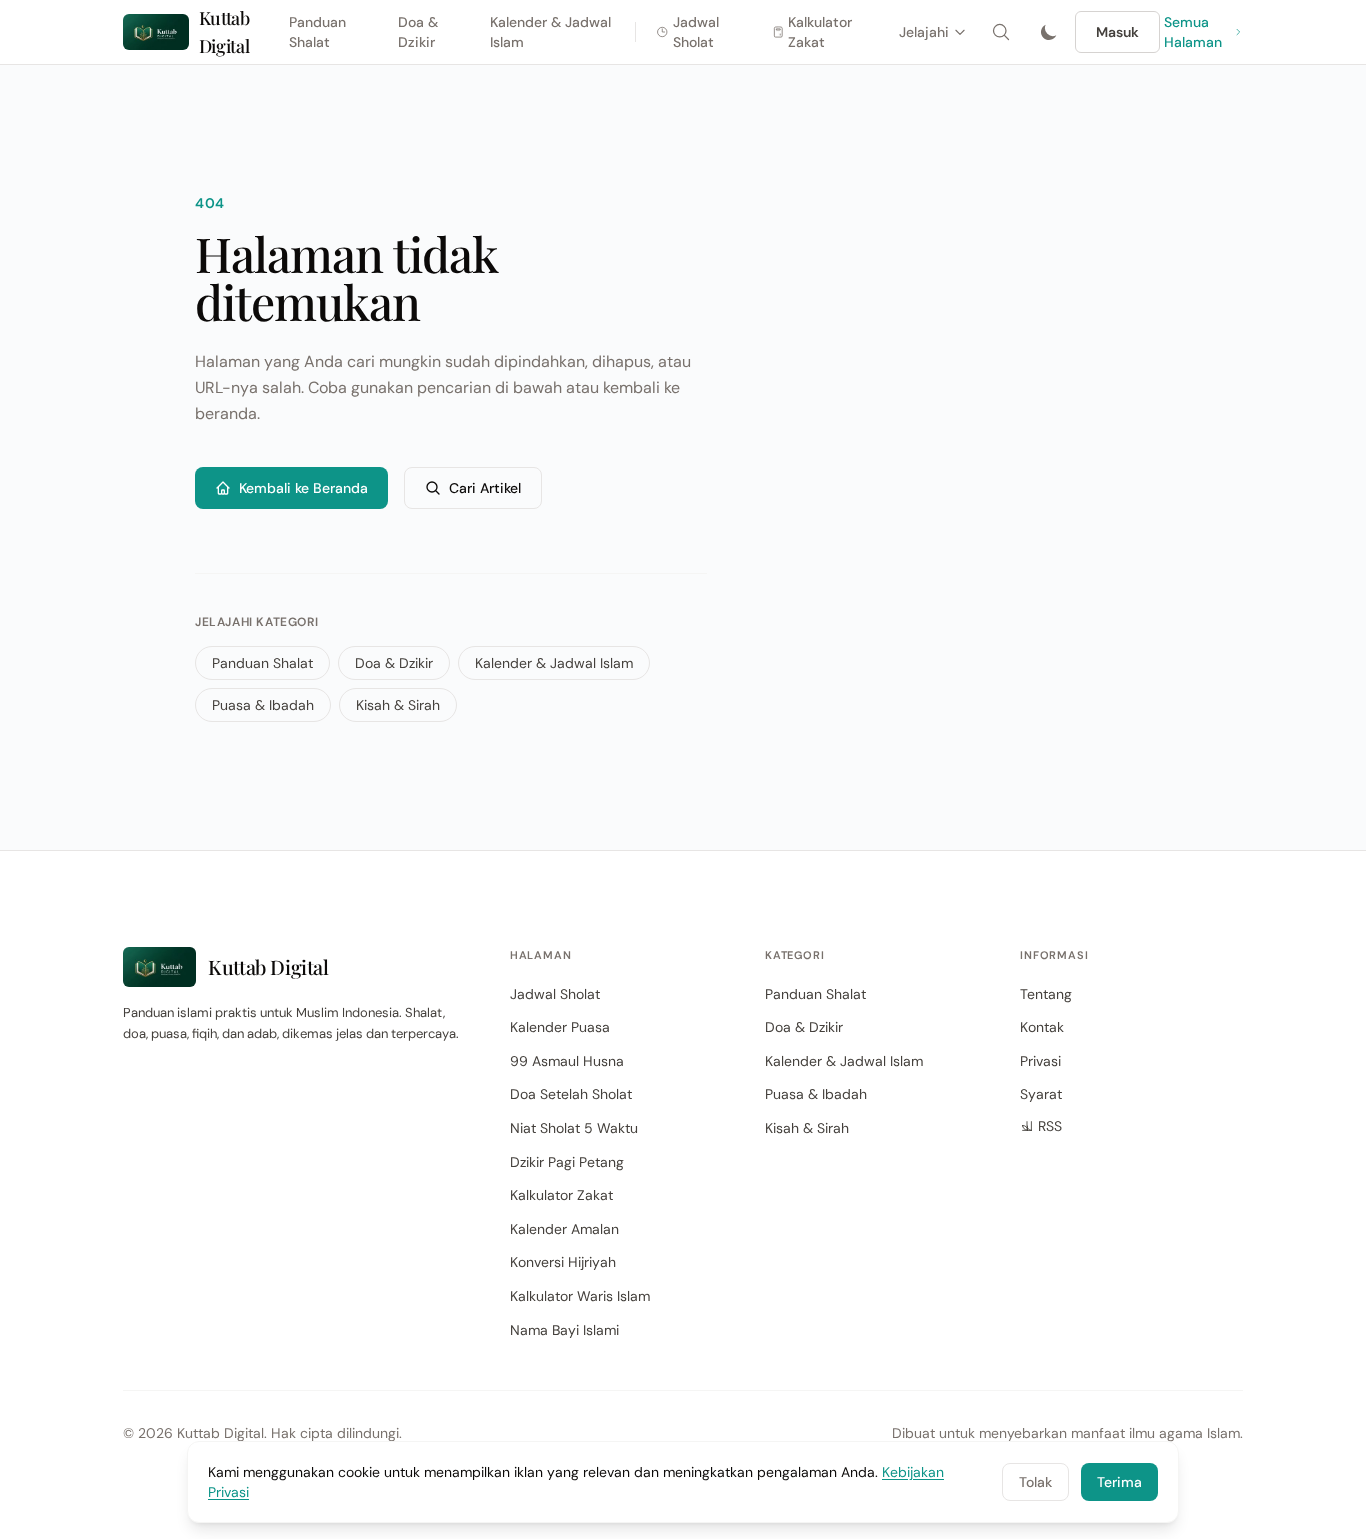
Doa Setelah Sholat (571, 1094)
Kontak (1042, 1027)
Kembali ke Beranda (303, 488)
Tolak (1035, 1482)
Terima (1119, 1482)
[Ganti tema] (1049, 32)
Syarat (1041, 1094)
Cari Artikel (485, 488)
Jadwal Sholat (696, 32)
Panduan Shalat (317, 32)
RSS (1050, 1126)
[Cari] (1001, 32)
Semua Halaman (1193, 32)
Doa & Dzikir (418, 32)
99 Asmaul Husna (567, 1061)
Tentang (1046, 994)
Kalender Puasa (560, 1027)
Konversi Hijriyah (563, 1262)
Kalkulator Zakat (820, 32)
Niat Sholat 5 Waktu (574, 1128)
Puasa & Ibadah (263, 705)
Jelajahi (924, 32)
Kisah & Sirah (398, 705)
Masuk (1117, 32)
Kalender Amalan (564, 1229)
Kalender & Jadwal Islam (550, 32)
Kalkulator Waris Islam (580, 1296)
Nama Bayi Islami (564, 1330)
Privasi (1040, 1061)
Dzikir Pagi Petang (567, 1162)
